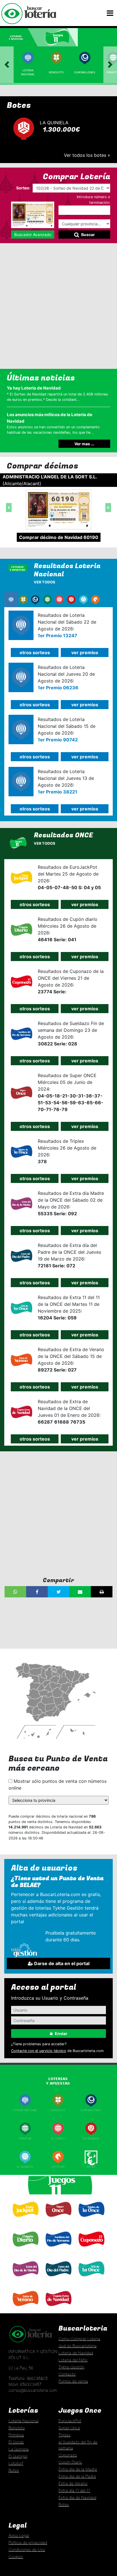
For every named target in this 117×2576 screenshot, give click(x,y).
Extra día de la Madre (78, 2469)
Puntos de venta (73, 2381)
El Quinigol (25, 2167)
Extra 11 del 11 (91, 2279)
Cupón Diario (70, 2462)
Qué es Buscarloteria (78, 2346)
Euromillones (85, 72)
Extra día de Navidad (58, 2309)
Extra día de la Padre (77, 2476)
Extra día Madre (25, 2279)
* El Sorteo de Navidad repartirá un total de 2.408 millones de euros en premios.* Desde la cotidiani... (58, 393)
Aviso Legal (19, 2535)
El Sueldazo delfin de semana (58, 2251)
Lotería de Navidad (76, 2353)
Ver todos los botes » (87, 155)
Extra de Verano (25, 2309)
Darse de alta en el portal (61, 1963)
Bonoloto (56, 72)
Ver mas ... (84, 444)
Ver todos (44, 582)
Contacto (67, 2374)
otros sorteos (35, 652)
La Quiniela (91, 2139)
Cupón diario (25, 2249)
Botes (91, 2167)
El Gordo (58, 2139)
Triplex (64, 2435)
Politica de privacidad (28, 2542)
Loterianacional (28, 72)
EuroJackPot (70, 2421)
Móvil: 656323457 (25, 2384)
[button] (9, 508)
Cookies (16, 2557)
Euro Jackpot (25, 2220)
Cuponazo (91, 2249)
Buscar (88, 235)
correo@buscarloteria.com (33, 2390)
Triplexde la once (91, 2221)
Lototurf (58, 2167)
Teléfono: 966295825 (28, 2378)
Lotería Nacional (24, 2421)
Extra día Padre (58, 2279)
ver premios (85, 652)
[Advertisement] (58, 306)
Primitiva (25, 2139)
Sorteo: (23, 188)
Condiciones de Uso (27, 2550)
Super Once (58, 2220)
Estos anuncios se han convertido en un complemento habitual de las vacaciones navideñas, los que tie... (53, 423)
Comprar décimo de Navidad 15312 (76, 530)
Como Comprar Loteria (79, 2339)
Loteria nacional (25, 2110)
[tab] (19, 37)
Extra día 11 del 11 (74, 2490)
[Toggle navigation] (110, 13)
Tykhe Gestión (71, 2367)
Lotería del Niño (73, 2360)
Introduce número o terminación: (93, 200)
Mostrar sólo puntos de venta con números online (58, 1785)
